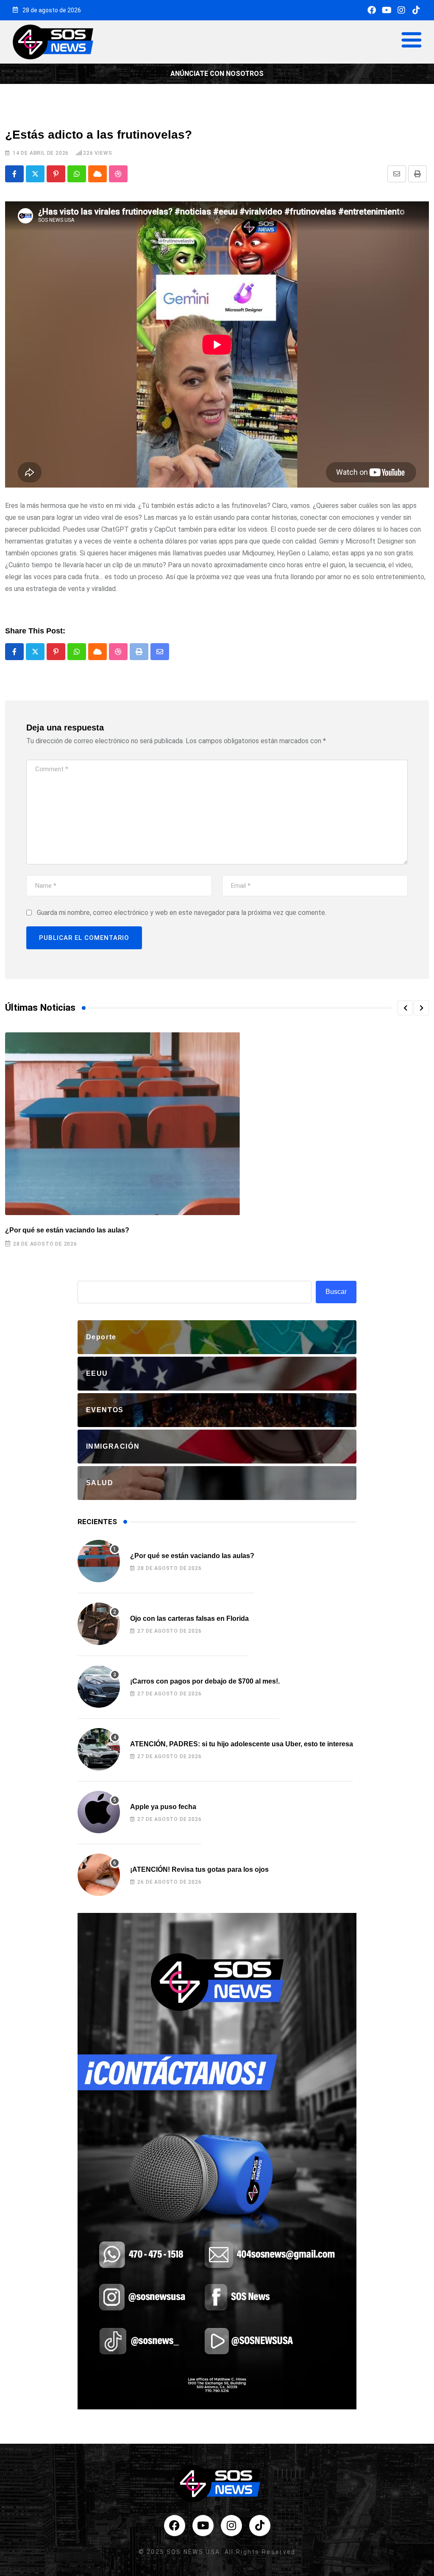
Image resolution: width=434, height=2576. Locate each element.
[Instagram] (401, 10)
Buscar (336, 1292)
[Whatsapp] (77, 174)
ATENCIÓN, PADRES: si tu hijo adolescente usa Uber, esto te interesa (242, 1744)
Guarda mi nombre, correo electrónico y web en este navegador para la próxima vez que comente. (182, 913)
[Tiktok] (416, 10)
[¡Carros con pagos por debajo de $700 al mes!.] (99, 1687)
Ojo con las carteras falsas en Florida (189, 1618)
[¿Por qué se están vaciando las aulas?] (99, 1561)
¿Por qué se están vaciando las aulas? (67, 1230)
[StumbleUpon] (118, 174)
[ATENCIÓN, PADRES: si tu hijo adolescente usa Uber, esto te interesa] (99, 1749)
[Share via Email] (397, 174)
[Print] (417, 174)
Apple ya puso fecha (163, 1807)
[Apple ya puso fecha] (99, 1812)
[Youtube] (387, 10)
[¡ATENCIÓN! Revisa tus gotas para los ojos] (99, 1875)
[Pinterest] (56, 174)
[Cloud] (97, 174)
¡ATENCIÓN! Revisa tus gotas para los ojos (199, 1869)
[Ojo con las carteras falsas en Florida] (99, 1624)
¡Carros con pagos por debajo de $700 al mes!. (205, 1681)
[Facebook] (372, 10)
